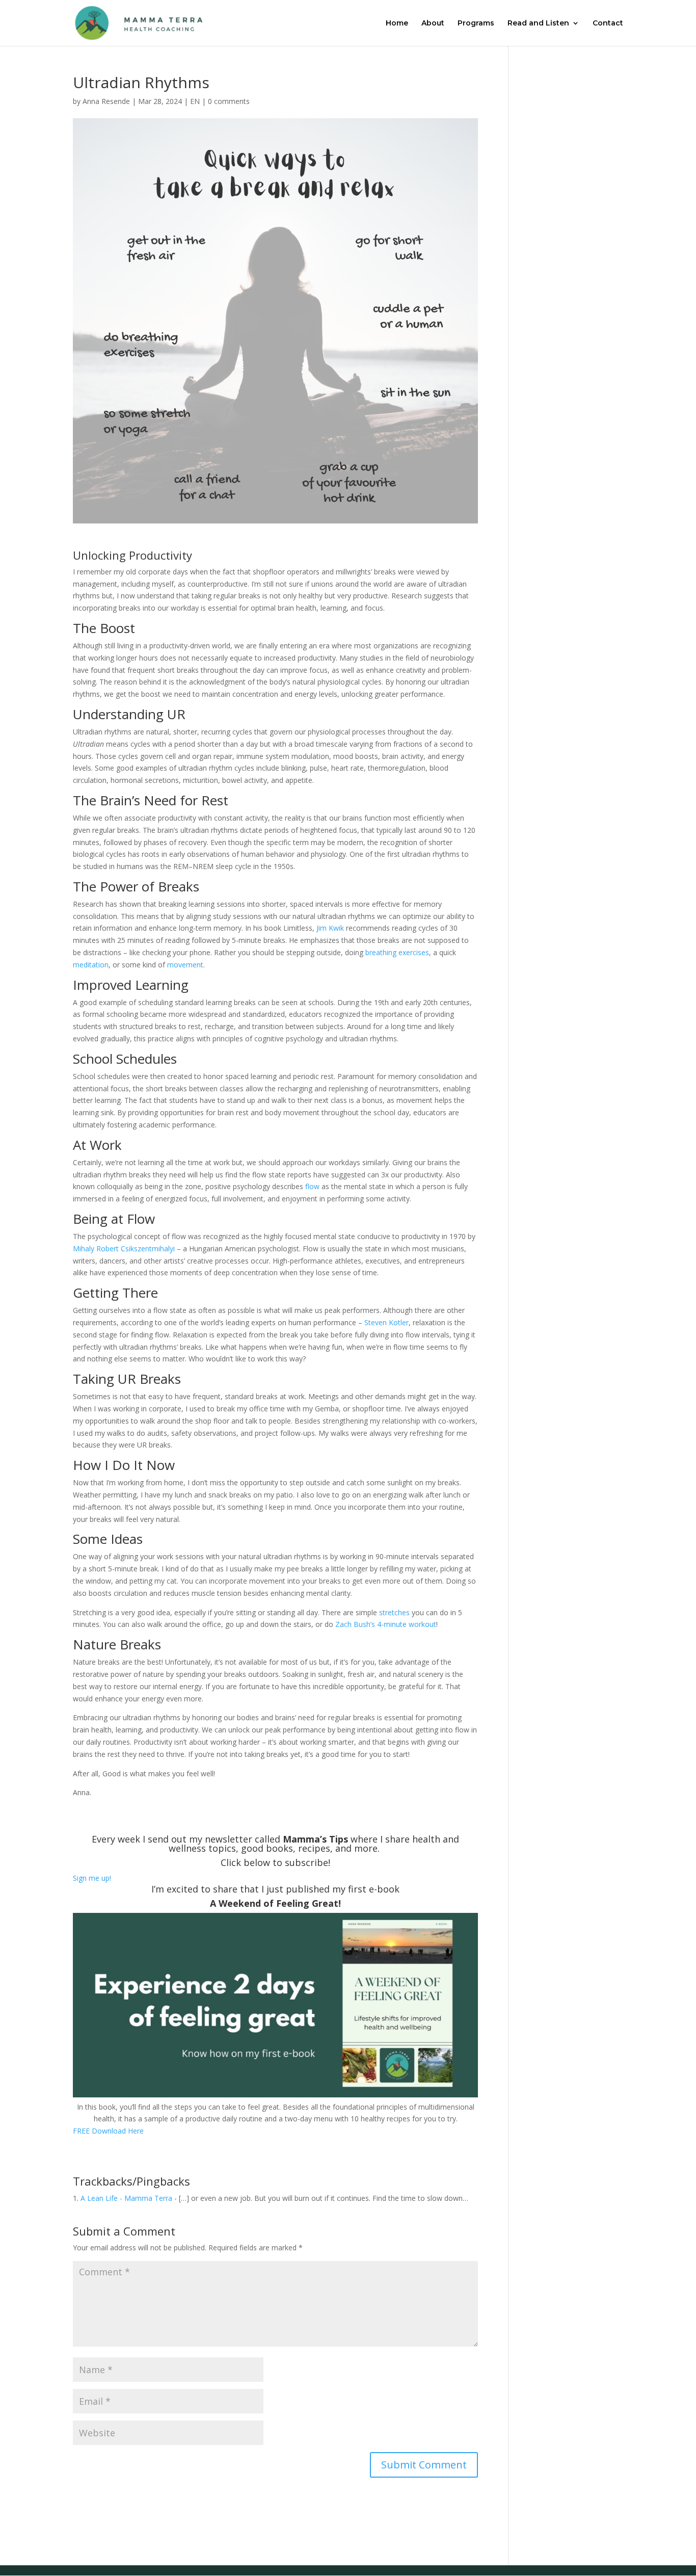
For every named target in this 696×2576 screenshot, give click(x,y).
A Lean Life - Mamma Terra (126, 2198)
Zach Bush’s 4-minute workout (386, 1624)
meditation (91, 965)
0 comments (229, 101)
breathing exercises (397, 952)
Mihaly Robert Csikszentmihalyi (124, 1248)
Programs (476, 23)
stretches (394, 1612)
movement (185, 965)
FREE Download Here (108, 2131)
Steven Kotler (386, 1322)
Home (397, 23)
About (433, 23)
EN (195, 101)
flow (312, 1186)
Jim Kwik (330, 928)
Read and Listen (538, 23)
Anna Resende (106, 101)
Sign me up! (92, 1878)
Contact (608, 23)
